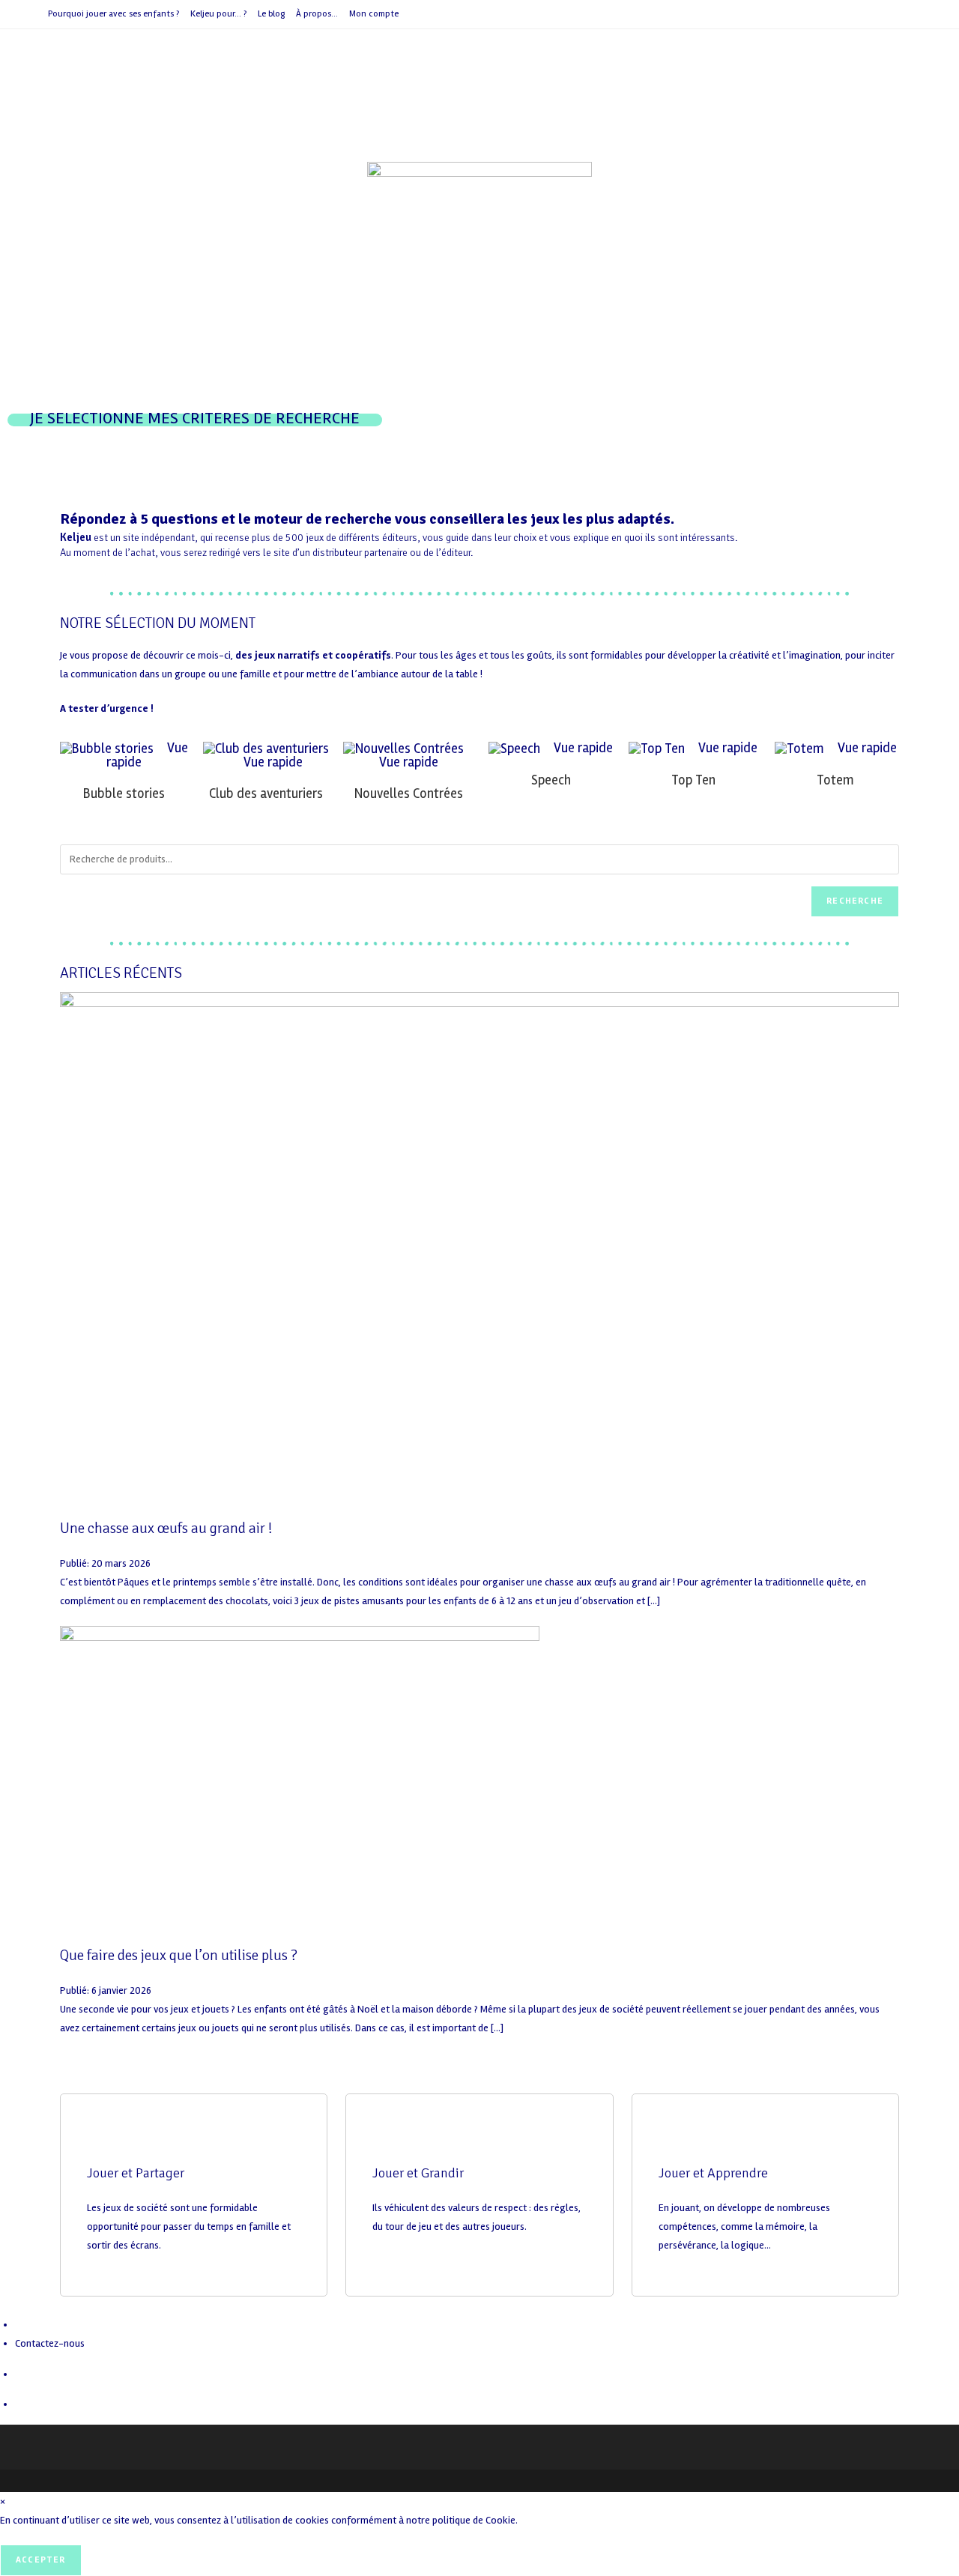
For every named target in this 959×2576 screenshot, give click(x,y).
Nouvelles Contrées (409, 793)
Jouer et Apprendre (713, 2173)
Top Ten (693, 780)
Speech (551, 780)
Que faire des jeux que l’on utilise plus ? (179, 1955)
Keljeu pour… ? (218, 14)
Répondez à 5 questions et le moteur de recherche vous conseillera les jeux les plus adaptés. (367, 519)
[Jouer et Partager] (106, 2139)
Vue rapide (272, 762)
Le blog (271, 14)
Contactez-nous (50, 2343)
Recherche (855, 901)
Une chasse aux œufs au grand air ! (166, 1528)
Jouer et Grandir (418, 2173)
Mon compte (374, 14)
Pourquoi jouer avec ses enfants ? (114, 14)
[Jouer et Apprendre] (677, 2139)
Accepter (41, 2560)
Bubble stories (124, 793)
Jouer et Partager (136, 2173)
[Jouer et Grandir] (391, 2139)
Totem (835, 780)
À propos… (317, 14)
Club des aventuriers (266, 793)
